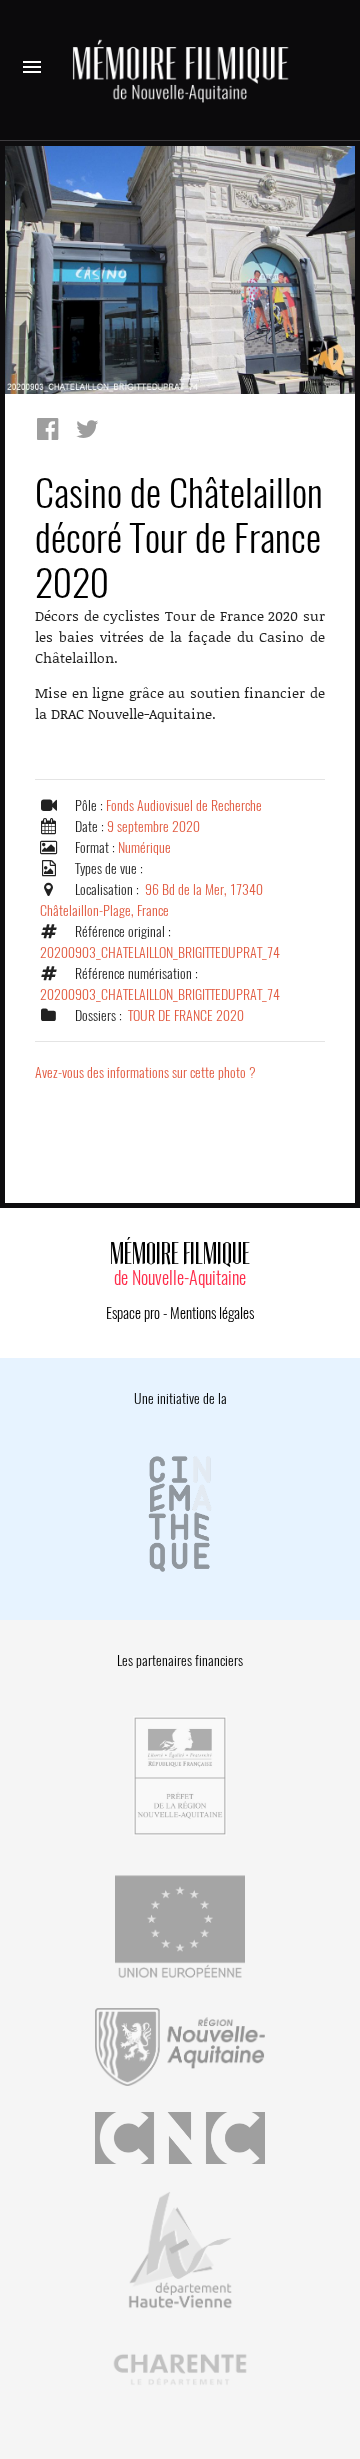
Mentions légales (212, 1313)
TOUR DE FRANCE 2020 (186, 1015)
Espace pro (133, 1313)
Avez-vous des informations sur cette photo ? (145, 1072)
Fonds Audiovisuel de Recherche (184, 805)
